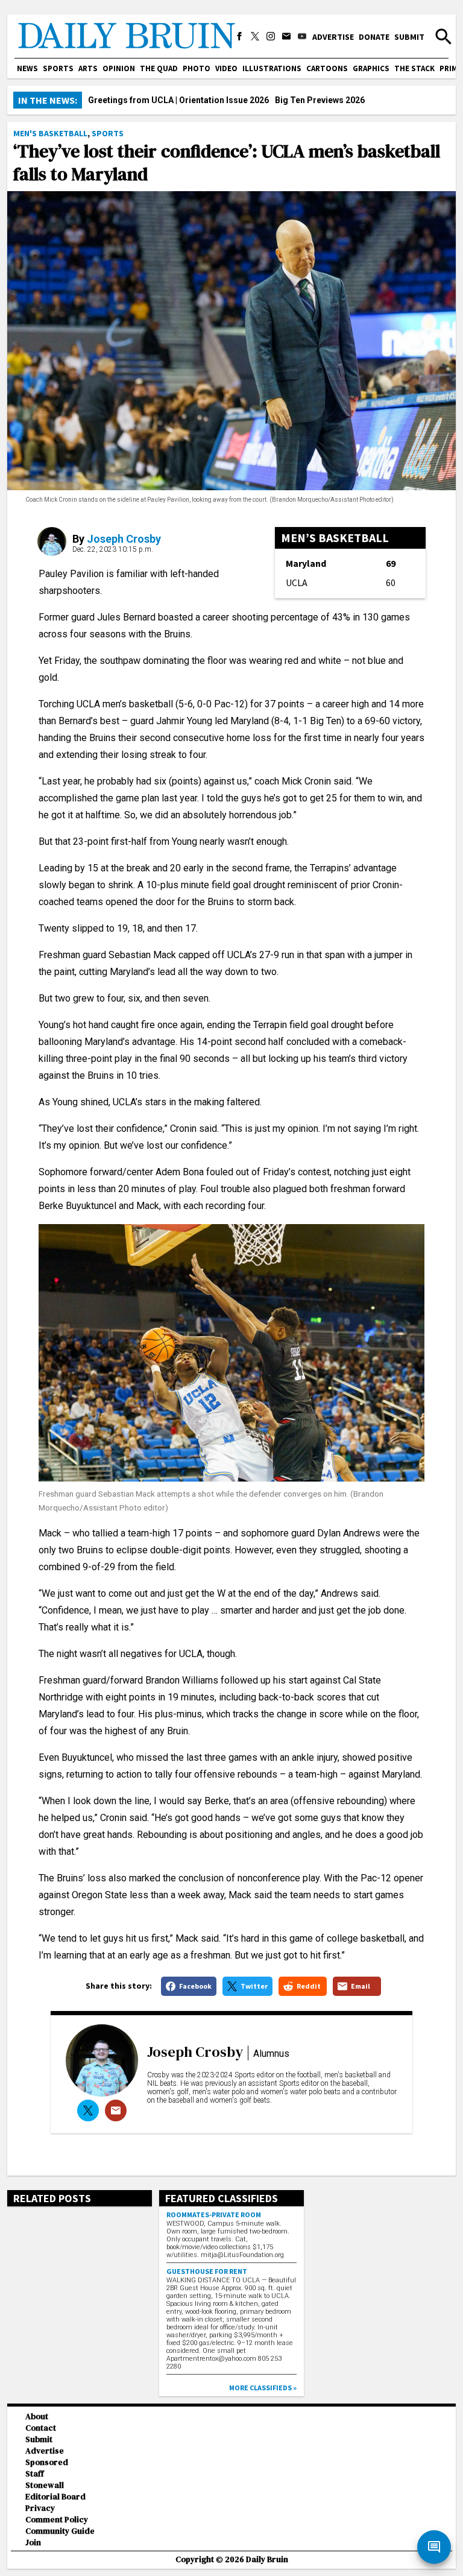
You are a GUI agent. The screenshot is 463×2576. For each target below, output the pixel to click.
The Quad (159, 68)
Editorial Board (55, 2497)
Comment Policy (57, 2520)
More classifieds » (263, 2388)
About (37, 2417)
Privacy (40, 2508)
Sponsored (47, 2462)
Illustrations (272, 68)
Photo (197, 68)
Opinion (119, 68)
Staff (35, 2474)
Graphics (371, 68)
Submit (409, 37)
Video (226, 68)
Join (33, 2543)
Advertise (333, 37)
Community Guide (60, 2531)
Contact (41, 2428)
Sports (58, 68)
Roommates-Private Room (214, 2215)
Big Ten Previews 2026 (320, 100)
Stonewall (45, 2485)
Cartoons (327, 68)
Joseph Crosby (124, 539)
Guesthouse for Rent (207, 2271)
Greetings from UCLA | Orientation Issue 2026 (178, 100)
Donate (374, 37)
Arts (88, 68)
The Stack (414, 68)
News (27, 68)
